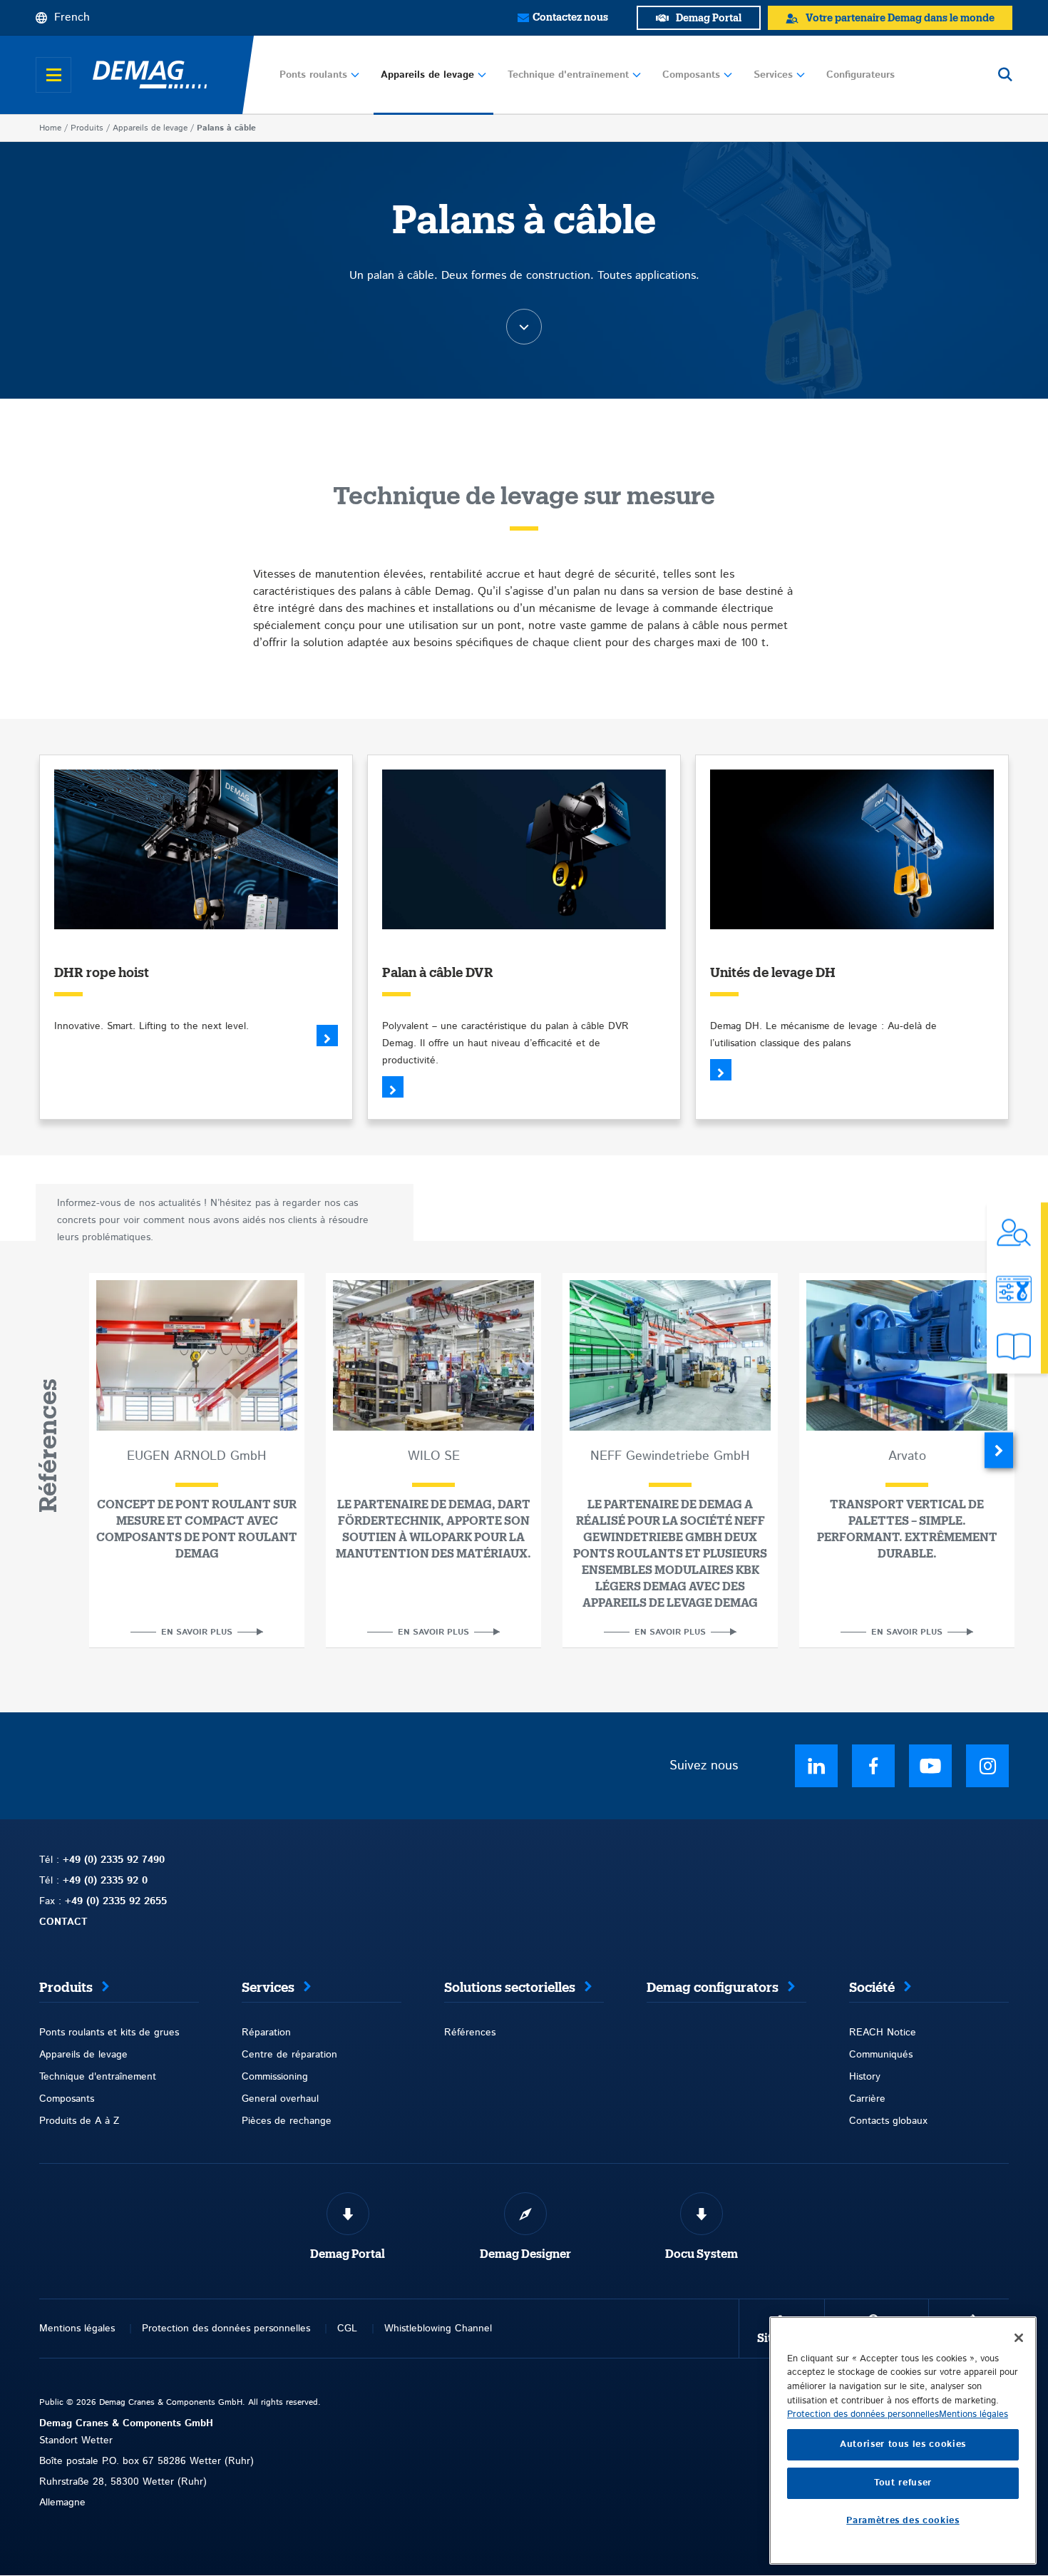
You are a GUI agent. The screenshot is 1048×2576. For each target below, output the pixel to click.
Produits (87, 128)
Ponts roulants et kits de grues (109, 2033)
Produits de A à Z (79, 2121)
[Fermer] (1019, 2338)
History (865, 2077)
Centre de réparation (289, 2055)
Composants (691, 75)
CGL (347, 2329)
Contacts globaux (888, 2121)
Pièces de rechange (287, 2121)
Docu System (702, 2254)
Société (872, 1988)
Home (50, 128)
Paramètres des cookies (903, 2521)
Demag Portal (348, 2254)
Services (773, 75)
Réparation (266, 2033)
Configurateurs (861, 75)
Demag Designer (525, 2254)
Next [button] (999, 1451)
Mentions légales (77, 2329)
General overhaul (280, 2099)
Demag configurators (713, 1988)
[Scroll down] (524, 327)
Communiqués (881, 2055)
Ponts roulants (313, 75)
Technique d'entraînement (568, 75)
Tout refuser (903, 2483)
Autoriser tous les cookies (903, 2444)
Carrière (867, 2099)
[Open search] (1005, 75)
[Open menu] (53, 75)
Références (470, 2033)
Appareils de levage (427, 75)
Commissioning (275, 2077)
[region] (903, 2440)
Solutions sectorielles (510, 1988)
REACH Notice (883, 2033)
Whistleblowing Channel (438, 2329)
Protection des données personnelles (226, 2329)
